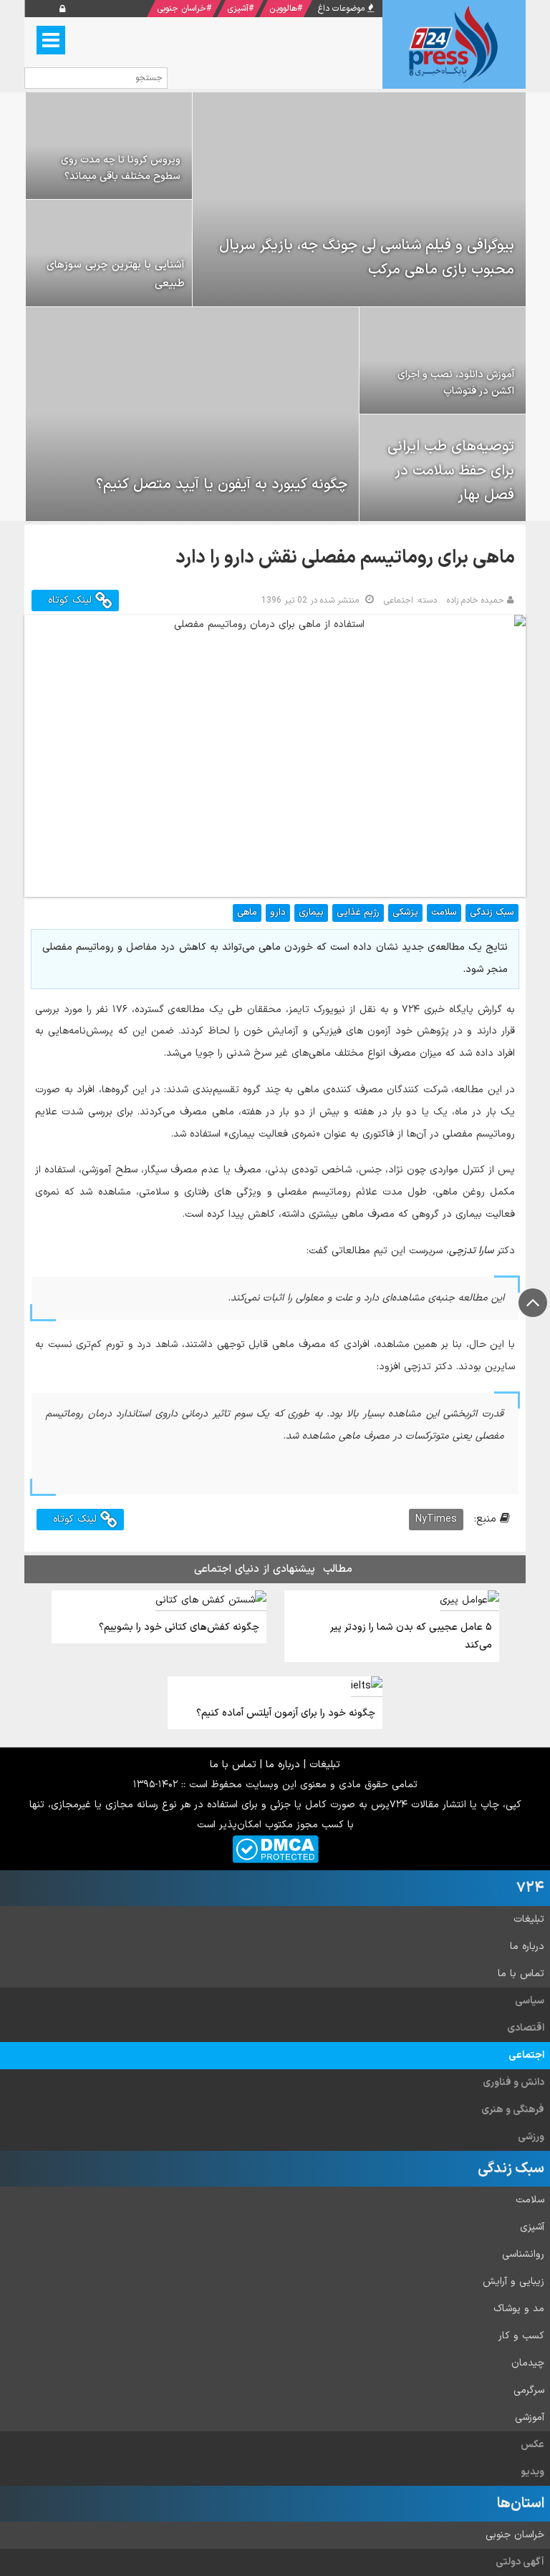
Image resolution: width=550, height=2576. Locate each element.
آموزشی (530, 2417)
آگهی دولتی (520, 2562)
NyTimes (436, 1519)
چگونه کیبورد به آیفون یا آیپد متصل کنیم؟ (222, 485)
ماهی (247, 913)
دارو (278, 913)
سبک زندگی (492, 913)
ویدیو (532, 2472)
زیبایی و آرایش (513, 2281)
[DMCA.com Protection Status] (275, 1848)
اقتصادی (526, 2028)
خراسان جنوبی (182, 9)
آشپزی (238, 9)
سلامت (444, 913)
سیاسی (530, 2001)
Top (533, 1303)
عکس (532, 2445)
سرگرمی (529, 2390)
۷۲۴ (530, 1888)
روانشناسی (523, 2254)
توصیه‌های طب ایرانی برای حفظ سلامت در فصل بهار (451, 471)
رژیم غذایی (358, 913)
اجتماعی (526, 2055)
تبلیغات (325, 1765)
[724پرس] (454, 44)
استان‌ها (521, 2504)
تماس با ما (233, 1765)
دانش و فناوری (513, 2082)
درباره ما (283, 1765)
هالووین (283, 9)
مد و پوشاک (519, 2309)
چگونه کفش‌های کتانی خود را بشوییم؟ (179, 1627)
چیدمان (528, 2363)
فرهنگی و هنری (513, 2110)
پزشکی (405, 913)
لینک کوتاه (72, 600)
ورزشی (531, 2137)
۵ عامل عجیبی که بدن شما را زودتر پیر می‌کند (411, 1636)
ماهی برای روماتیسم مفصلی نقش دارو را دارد (345, 558)
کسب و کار (521, 2336)
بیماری (311, 913)
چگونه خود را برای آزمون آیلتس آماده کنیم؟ (286, 1713)
